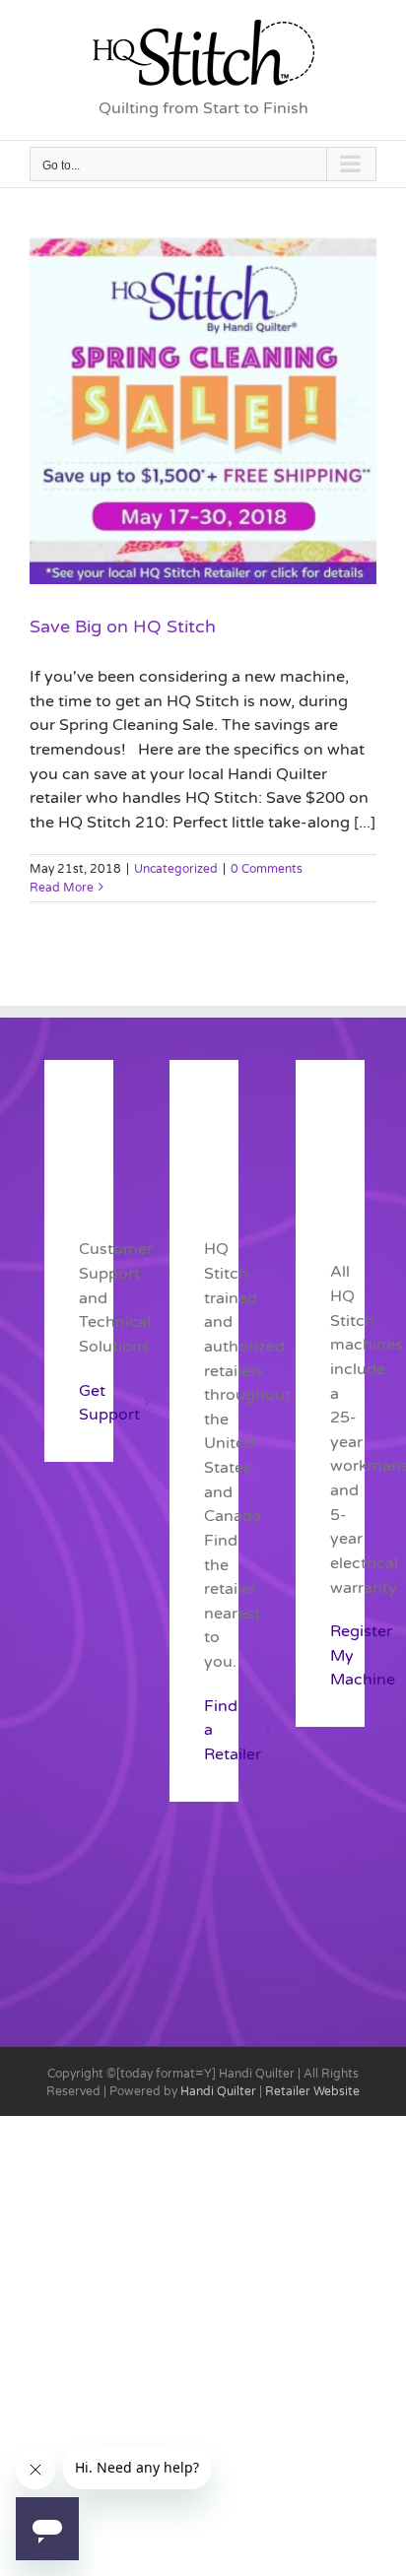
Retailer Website (312, 2091)
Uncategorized (176, 869)
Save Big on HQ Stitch (123, 627)
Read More (62, 888)
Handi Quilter (218, 2091)
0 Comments (267, 869)
